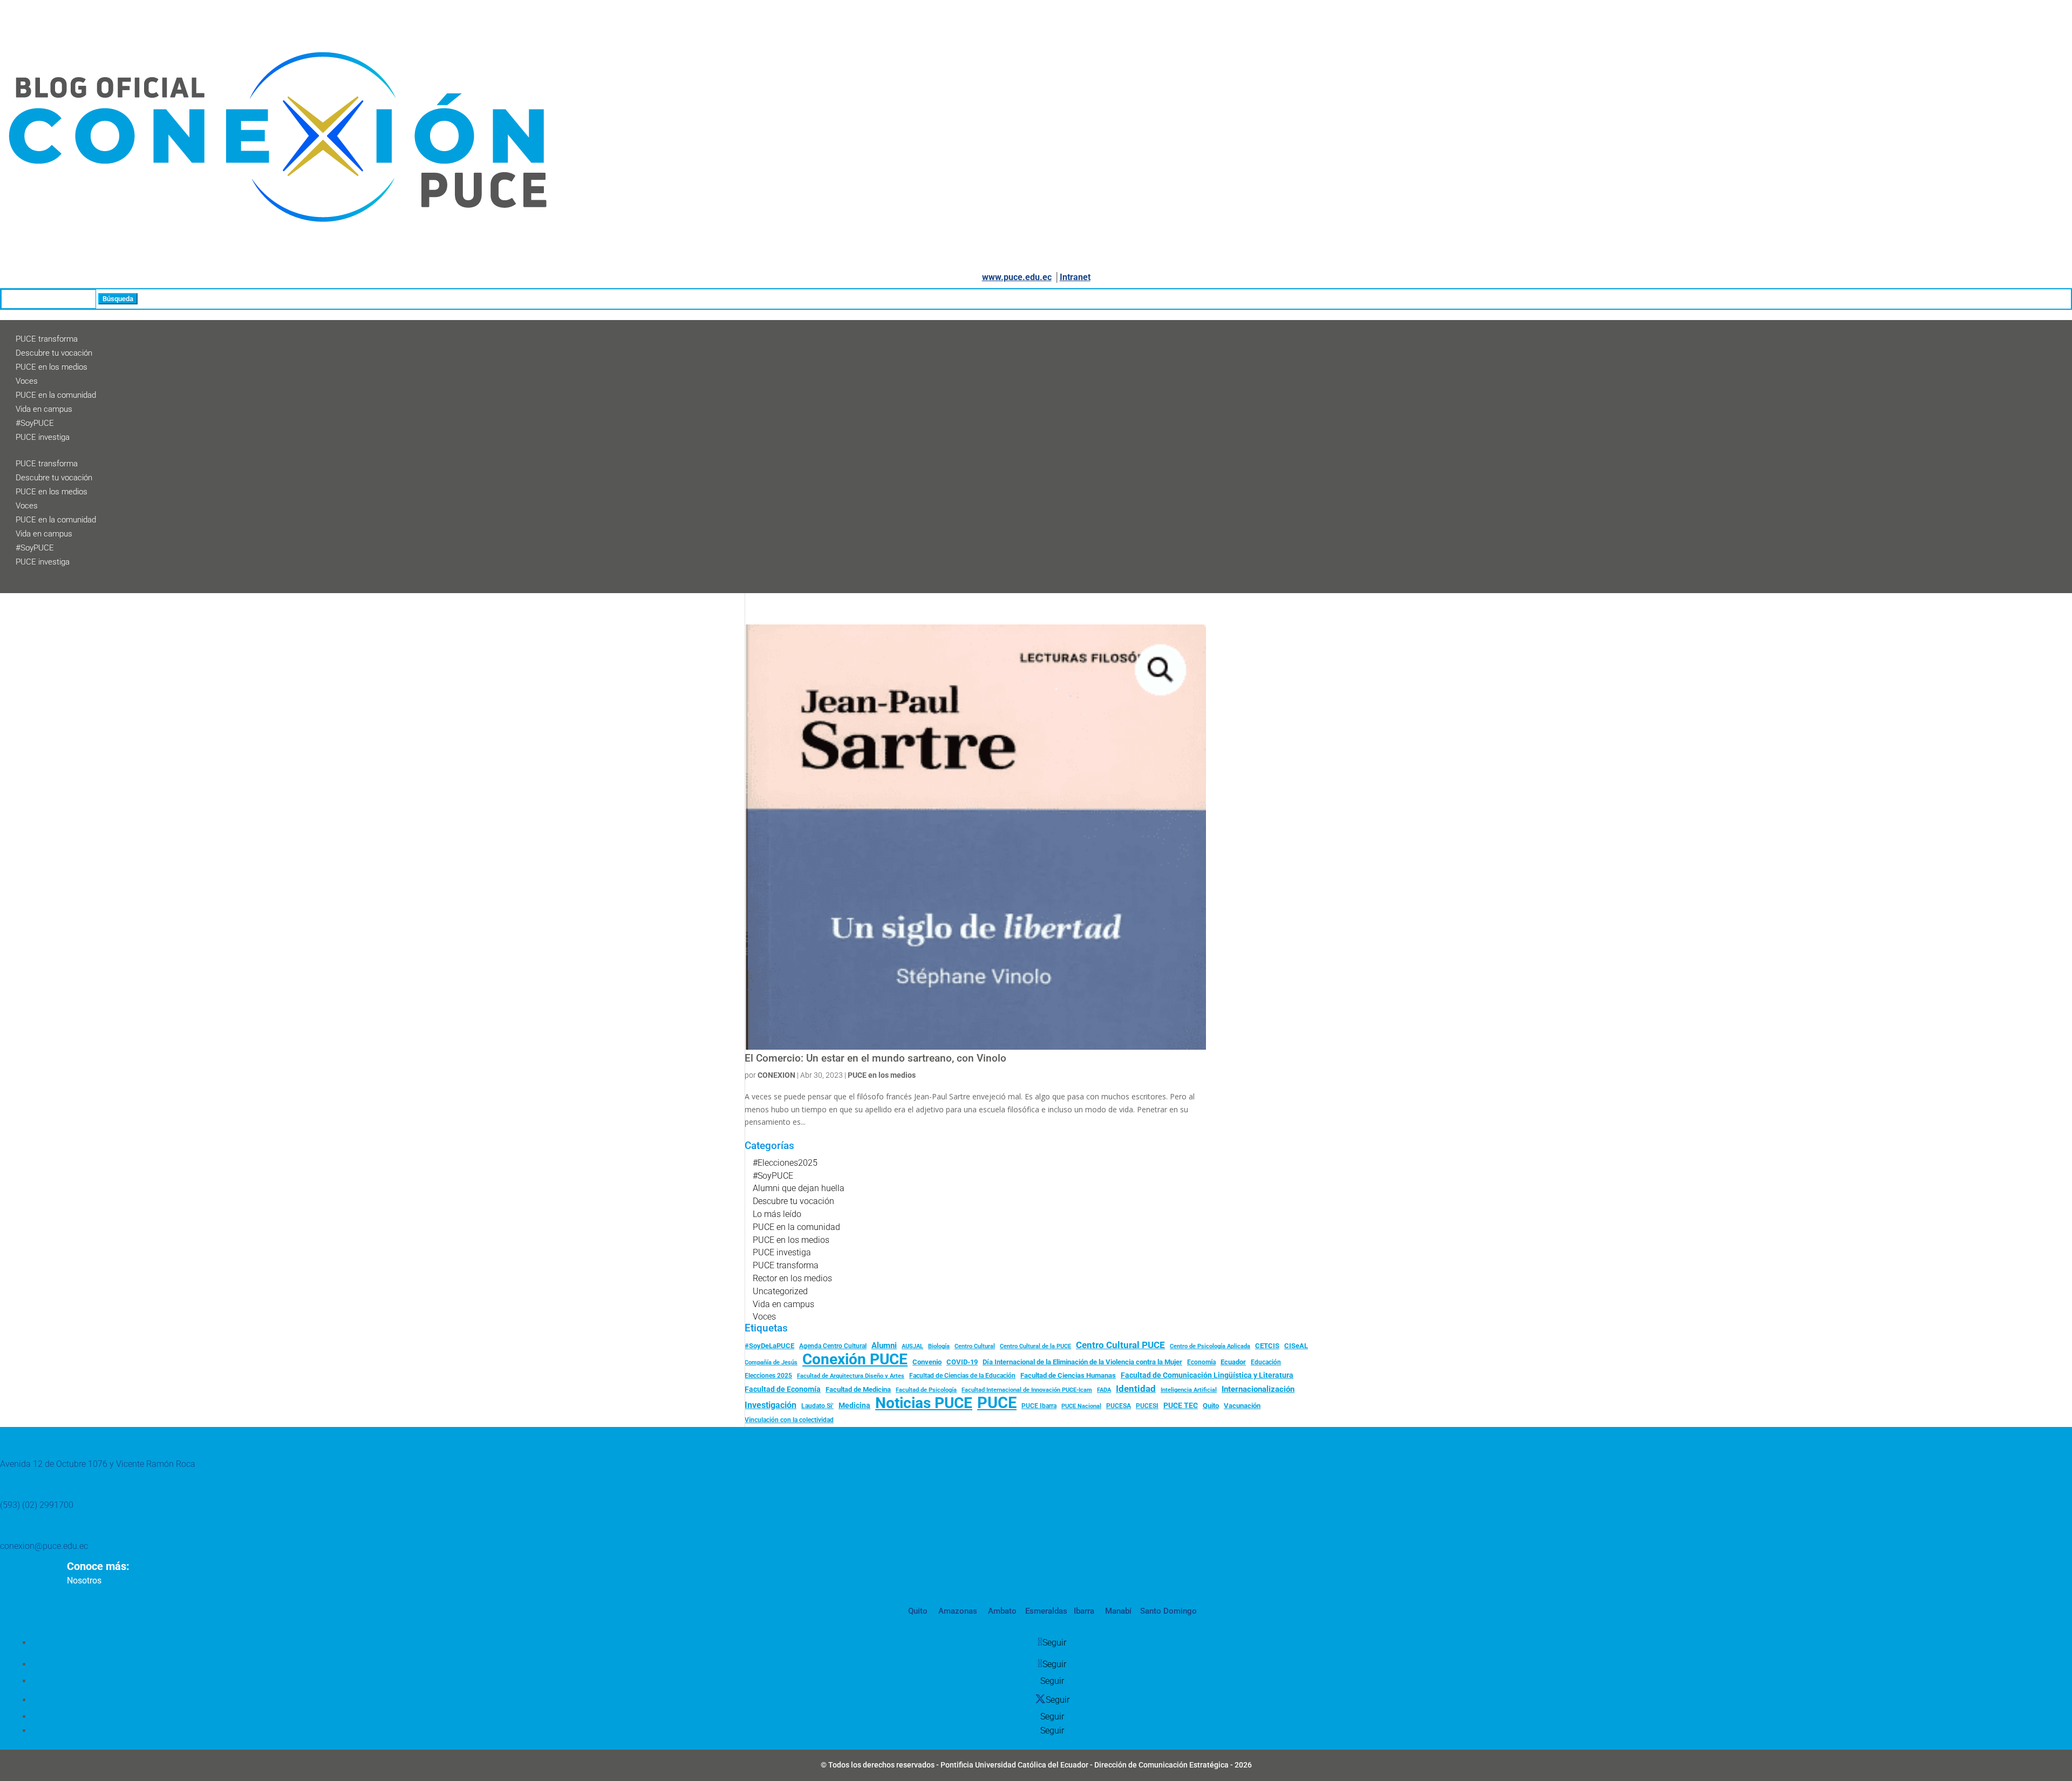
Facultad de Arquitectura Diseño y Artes (851, 1376)
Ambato (1001, 1611)
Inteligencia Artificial (1189, 1390)
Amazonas (957, 1611)
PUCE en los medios (52, 367)
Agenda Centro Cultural (833, 1346)
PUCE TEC (1181, 1405)
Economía (1201, 1362)
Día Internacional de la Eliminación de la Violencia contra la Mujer (1082, 1362)
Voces (27, 381)
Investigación (771, 1405)
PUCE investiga (43, 437)
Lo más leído (777, 1214)
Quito (1211, 1406)
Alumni (884, 1345)
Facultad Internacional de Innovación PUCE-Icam (1027, 1390)
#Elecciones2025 (785, 1163)
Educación (1266, 1362)
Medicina (854, 1405)
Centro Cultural (975, 1346)
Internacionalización (1258, 1389)
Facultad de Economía (783, 1389)
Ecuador (1233, 1362)
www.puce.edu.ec (1017, 277)
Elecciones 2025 (768, 1376)
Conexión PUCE (855, 1359)
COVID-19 (962, 1362)
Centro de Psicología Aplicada (1210, 1346)
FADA (1104, 1390)
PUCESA (1119, 1406)
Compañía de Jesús (771, 1362)
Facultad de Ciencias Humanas (1068, 1375)
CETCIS (1267, 1346)
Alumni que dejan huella (799, 1188)
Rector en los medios (792, 1278)
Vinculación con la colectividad (789, 1420)
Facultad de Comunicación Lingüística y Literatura (1207, 1375)
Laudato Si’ (817, 1406)
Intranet (1075, 277)
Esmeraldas (1046, 1611)
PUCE (997, 1403)
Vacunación (1242, 1406)
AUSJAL (912, 1346)
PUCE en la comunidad (56, 395)
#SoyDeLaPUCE (769, 1346)
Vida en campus (44, 409)
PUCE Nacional (1081, 1406)
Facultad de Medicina (858, 1389)
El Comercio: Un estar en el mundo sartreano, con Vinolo (875, 1058)
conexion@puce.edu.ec (44, 1546)
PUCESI (1147, 1406)
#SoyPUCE (35, 423)
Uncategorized (780, 1291)
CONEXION (776, 1075)
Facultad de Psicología (926, 1390)
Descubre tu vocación (54, 353)
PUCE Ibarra (1039, 1406)
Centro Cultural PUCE (1120, 1345)
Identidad (1136, 1389)
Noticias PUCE (924, 1403)
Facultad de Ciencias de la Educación (962, 1376)
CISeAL (1296, 1345)
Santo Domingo (1168, 1611)
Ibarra (1083, 1611)
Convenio (927, 1362)
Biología (939, 1346)
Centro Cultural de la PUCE (1035, 1346)
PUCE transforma (47, 339)
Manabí (1117, 1611)
